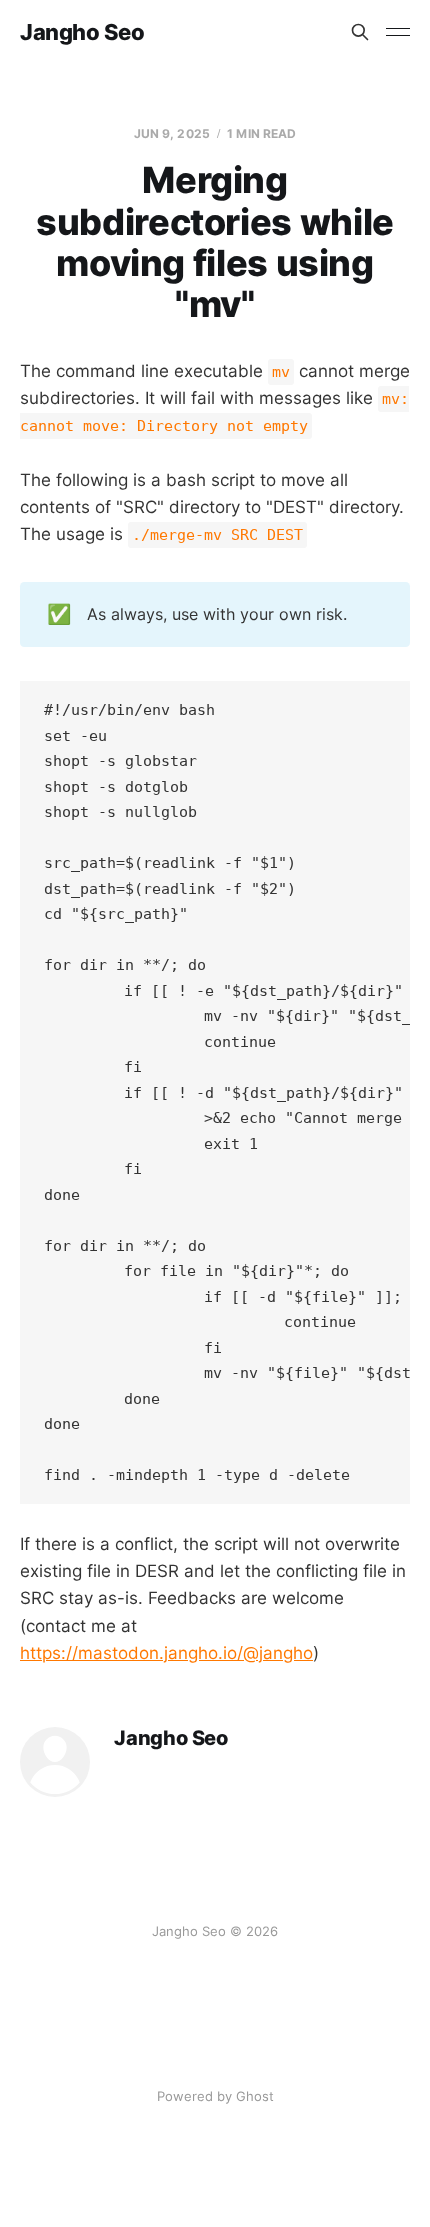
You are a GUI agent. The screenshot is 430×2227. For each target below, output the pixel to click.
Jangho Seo (82, 32)
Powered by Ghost (215, 2096)
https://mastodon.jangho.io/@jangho (166, 1653)
